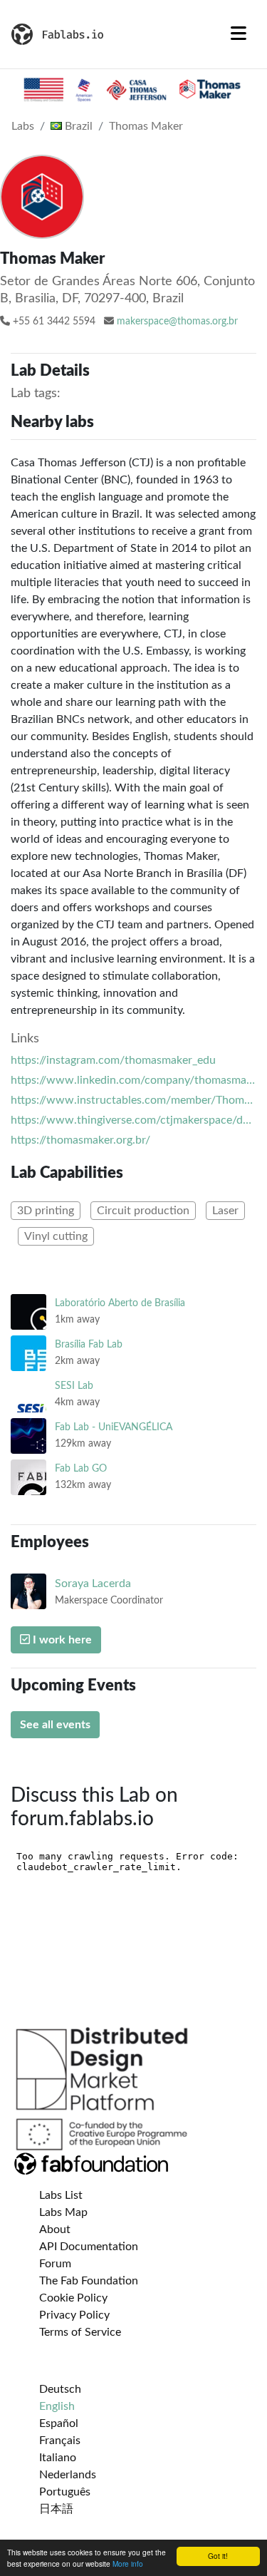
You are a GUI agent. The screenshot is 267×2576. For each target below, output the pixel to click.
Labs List (61, 2195)
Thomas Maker (146, 126)
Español (59, 2423)
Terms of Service (80, 2332)
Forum (55, 2264)
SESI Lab (74, 1386)
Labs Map (63, 2212)
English (57, 2406)
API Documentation (89, 2247)
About (55, 2229)
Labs (23, 126)
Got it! (218, 2556)
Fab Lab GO (81, 1468)
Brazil (77, 126)
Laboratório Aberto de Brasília (120, 1303)
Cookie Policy (73, 2298)
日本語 (56, 2509)
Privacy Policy (74, 2315)
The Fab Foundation (89, 2281)
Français (60, 2441)
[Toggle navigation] (239, 34)
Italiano (58, 2458)
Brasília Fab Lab (89, 1344)
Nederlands (68, 2475)
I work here (61, 1640)
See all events (55, 1725)
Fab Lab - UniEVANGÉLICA (114, 1427)
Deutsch (60, 2389)
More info (128, 2564)
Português (65, 2492)
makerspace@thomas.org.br (177, 322)
